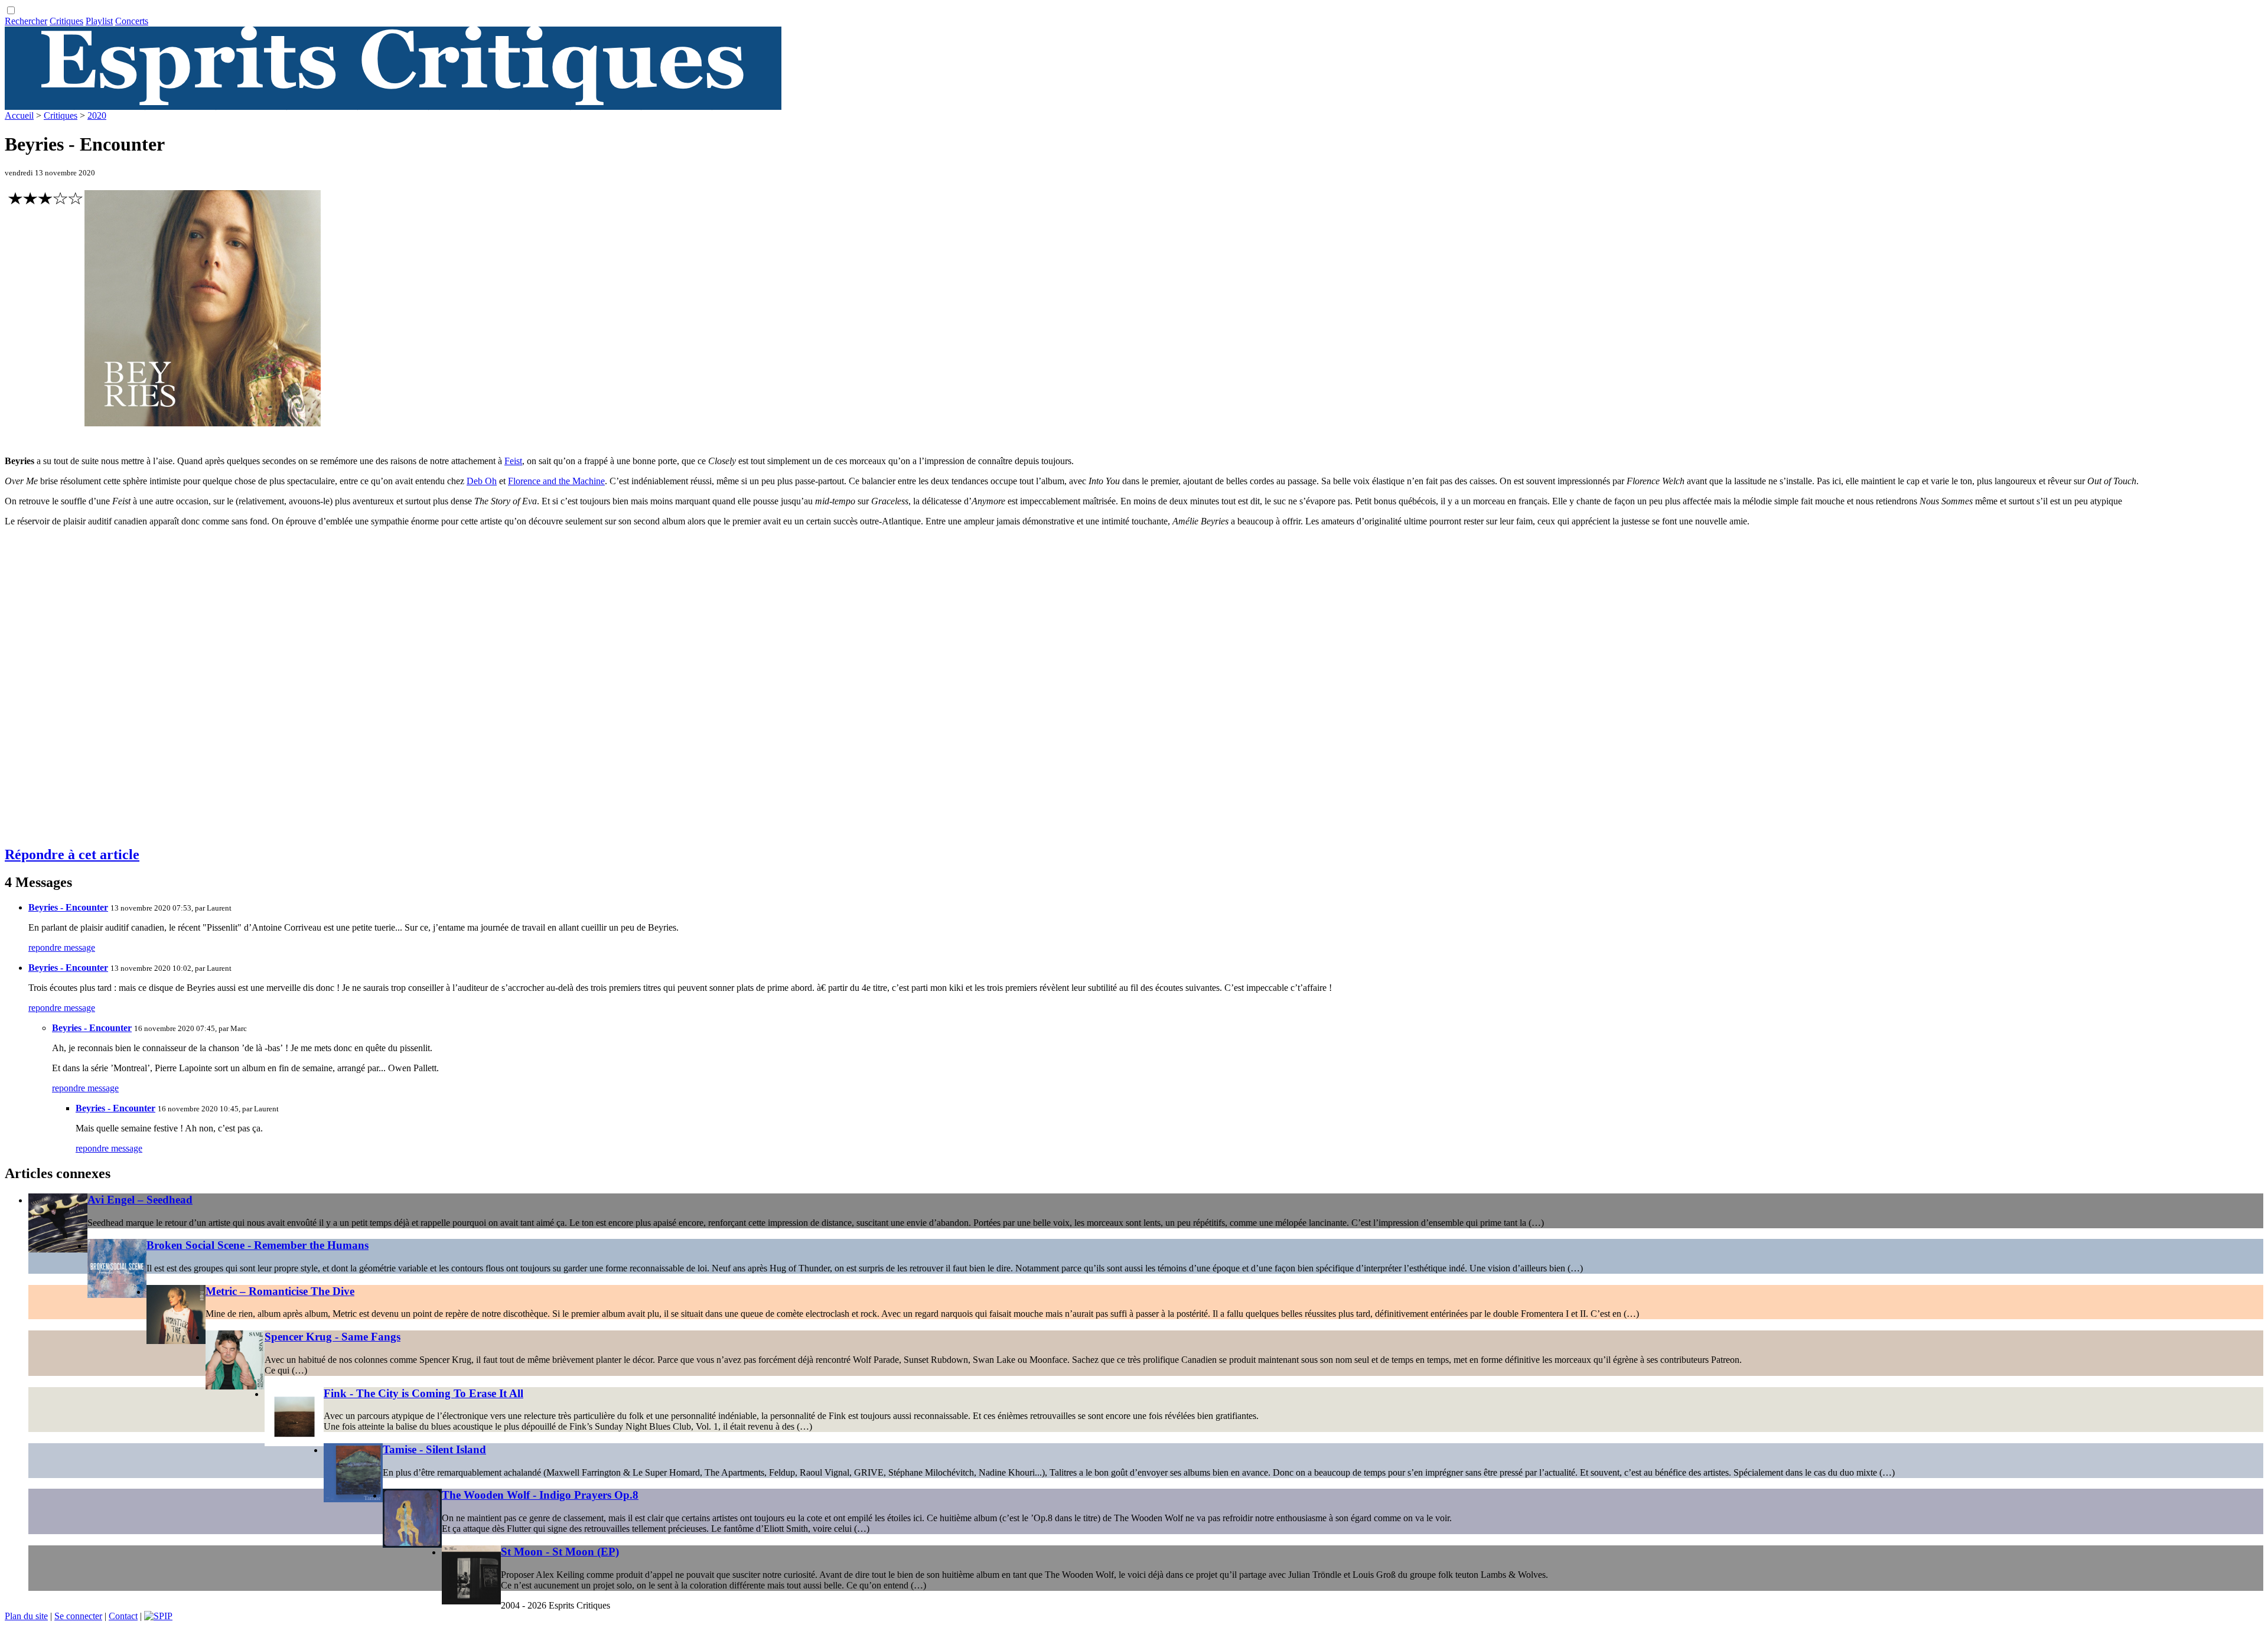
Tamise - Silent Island (434, 1449)
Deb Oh (482, 481)
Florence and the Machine (556, 481)
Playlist (99, 21)
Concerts (132, 21)
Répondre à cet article (72, 854)
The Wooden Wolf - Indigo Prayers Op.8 (540, 1495)
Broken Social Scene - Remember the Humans (258, 1245)
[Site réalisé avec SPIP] (158, 1616)
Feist (513, 461)
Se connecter (78, 1616)
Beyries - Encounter (68, 907)
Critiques (66, 21)
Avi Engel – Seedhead (140, 1200)
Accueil (19, 115)
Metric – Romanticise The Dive (280, 1291)
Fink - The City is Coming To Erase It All (423, 1393)
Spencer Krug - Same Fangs (333, 1337)
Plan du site (26, 1616)
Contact (123, 1616)
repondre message (62, 947)
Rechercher (26, 21)
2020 (97, 115)
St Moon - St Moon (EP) (560, 1552)
